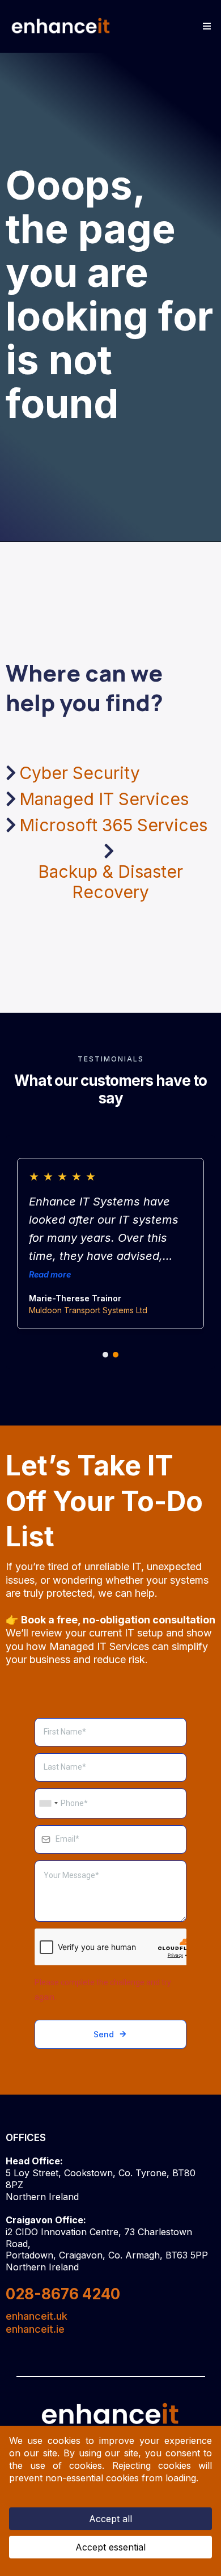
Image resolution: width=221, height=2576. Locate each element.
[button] (205, 26)
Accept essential (110, 2547)
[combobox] (48, 1804)
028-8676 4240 (63, 2294)
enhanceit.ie (35, 2329)
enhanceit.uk (37, 2316)
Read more (50, 1274)
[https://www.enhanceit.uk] (61, 26)
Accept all (110, 2519)
